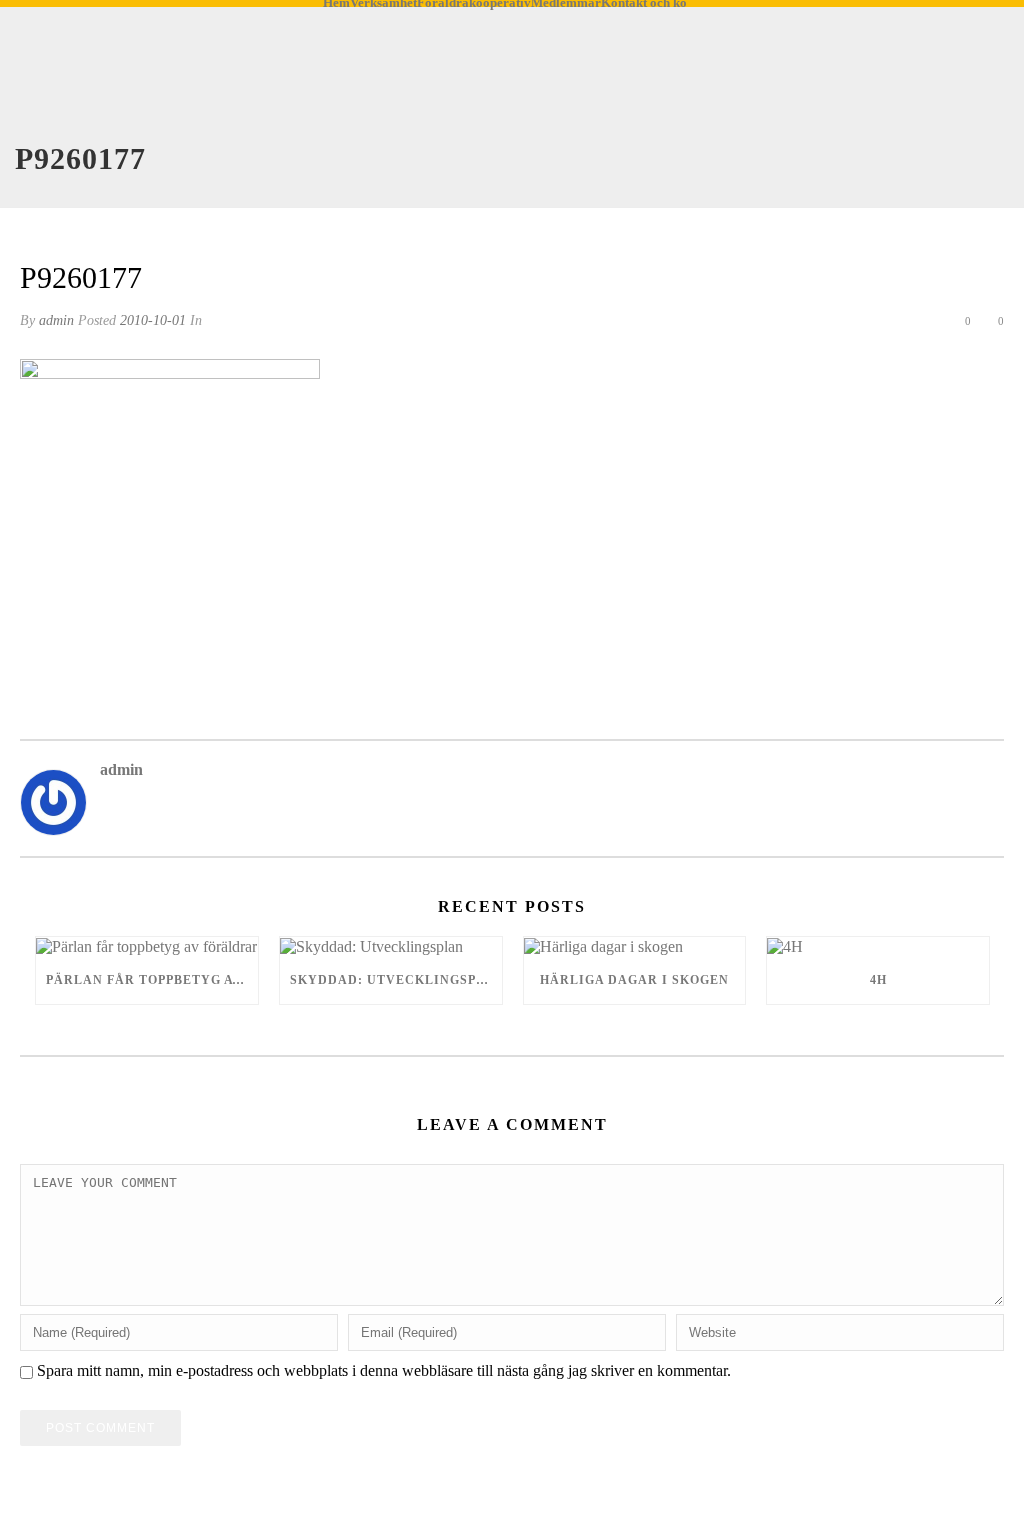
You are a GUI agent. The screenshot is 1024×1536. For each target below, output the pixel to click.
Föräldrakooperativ (474, 4)
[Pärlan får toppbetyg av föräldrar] (147, 946)
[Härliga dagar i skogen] (635, 946)
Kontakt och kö (644, 4)
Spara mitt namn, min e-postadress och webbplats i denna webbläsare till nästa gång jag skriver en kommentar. (384, 1370)
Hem (336, 4)
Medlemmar (566, 4)
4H (878, 980)
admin (56, 320)
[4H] (878, 946)
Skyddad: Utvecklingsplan (396, 980)
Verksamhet (383, 4)
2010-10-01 (153, 320)
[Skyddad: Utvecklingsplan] (391, 946)
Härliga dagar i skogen (634, 980)
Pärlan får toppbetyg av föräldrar (152, 980)
